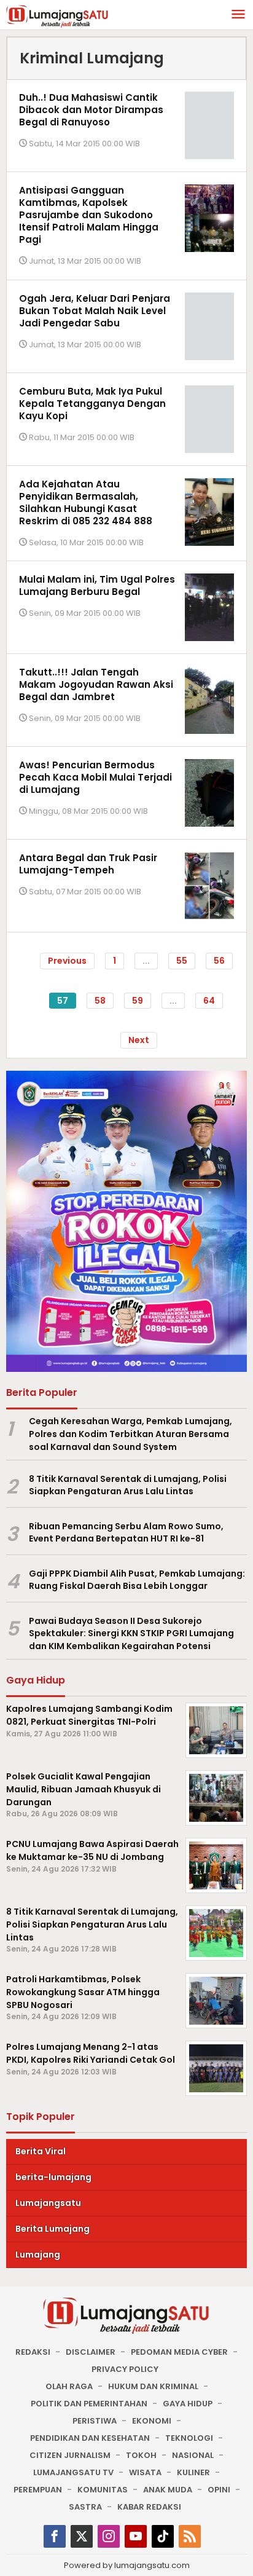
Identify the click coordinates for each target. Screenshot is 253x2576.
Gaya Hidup (188, 2404)
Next (139, 1040)
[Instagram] (109, 2536)
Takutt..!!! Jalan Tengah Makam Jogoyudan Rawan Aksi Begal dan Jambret (96, 684)
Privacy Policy (125, 2369)
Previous (67, 961)
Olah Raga (69, 2386)
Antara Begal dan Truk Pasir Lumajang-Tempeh (88, 864)
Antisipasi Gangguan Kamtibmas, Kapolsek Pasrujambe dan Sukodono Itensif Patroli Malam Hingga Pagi (89, 215)
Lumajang (38, 2255)
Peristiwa (95, 2421)
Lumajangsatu (48, 2203)
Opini (219, 2490)
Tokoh (141, 2455)
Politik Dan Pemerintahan (89, 2404)
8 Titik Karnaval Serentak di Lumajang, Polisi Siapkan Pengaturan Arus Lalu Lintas (128, 1485)
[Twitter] (82, 2536)
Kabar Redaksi (149, 2507)
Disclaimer (91, 2352)
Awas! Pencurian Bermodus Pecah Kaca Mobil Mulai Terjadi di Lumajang (95, 777)
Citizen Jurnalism (70, 2455)
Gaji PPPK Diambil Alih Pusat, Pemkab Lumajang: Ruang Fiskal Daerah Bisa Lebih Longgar (137, 1580)
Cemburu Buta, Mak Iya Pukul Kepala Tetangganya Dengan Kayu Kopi (92, 404)
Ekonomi (152, 2421)
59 (138, 1001)
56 (219, 961)
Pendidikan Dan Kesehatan (90, 2438)
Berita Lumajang (53, 2229)
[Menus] (238, 15)
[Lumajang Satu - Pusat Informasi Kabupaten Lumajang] (57, 15)
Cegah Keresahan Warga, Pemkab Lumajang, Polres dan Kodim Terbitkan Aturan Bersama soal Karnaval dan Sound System (130, 1434)
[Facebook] (55, 2536)
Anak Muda (168, 2490)
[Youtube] (136, 2536)
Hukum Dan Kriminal (153, 2386)
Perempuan (38, 2490)
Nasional (193, 2455)
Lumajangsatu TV (73, 2472)
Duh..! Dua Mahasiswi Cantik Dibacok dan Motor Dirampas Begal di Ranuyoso (91, 110)
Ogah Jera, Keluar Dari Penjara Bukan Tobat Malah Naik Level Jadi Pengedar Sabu (95, 311)
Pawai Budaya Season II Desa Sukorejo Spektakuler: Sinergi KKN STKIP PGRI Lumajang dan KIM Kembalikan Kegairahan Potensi (131, 1634)
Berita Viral (41, 2151)
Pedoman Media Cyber (179, 2352)
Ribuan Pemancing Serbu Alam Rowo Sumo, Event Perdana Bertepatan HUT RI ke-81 (126, 1533)
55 (182, 961)
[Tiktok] (163, 2536)
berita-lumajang (53, 2177)
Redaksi (33, 2352)
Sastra (85, 2507)
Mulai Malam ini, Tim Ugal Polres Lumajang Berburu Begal (97, 585)
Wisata (145, 2472)
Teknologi (189, 2438)
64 (209, 1001)
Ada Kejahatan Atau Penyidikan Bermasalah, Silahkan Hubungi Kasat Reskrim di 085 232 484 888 (86, 502)
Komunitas (103, 2490)
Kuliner (193, 2472)
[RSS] (190, 2536)
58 (100, 1001)
